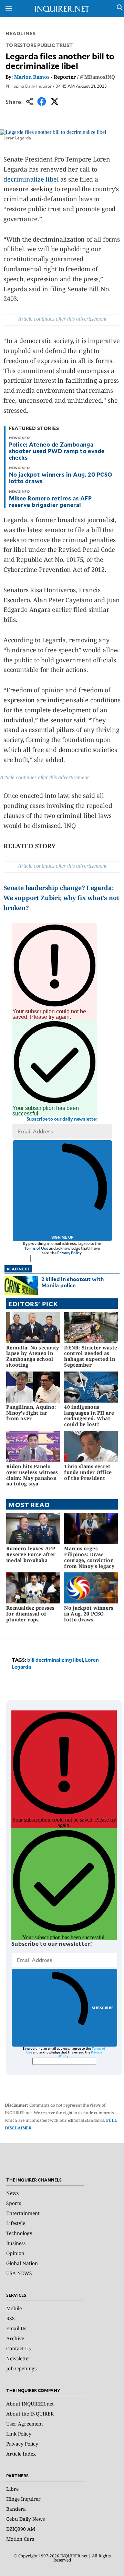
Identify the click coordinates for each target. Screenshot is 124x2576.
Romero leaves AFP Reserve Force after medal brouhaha (31, 1554)
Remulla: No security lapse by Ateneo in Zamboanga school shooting (33, 1356)
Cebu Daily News (25, 2519)
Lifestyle (16, 2223)
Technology (19, 2233)
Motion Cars (20, 2539)
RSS (11, 2318)
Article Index (21, 2454)
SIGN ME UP (62, 1237)
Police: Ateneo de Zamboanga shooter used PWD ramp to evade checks (57, 451)
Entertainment (23, 2213)
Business (16, 2243)
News (12, 2193)
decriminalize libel (31, 179)
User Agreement (25, 2424)
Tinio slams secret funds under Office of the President (88, 1472)
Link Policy (19, 2434)
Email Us (16, 2328)
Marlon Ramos (32, 77)
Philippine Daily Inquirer (29, 86)
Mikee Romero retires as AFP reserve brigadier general (50, 501)
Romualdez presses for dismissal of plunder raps (30, 1614)
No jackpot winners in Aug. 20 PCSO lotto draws (61, 477)
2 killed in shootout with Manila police (73, 1282)
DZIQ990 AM (21, 2529)
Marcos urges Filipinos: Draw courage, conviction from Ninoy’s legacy (89, 1557)
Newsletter (18, 2358)
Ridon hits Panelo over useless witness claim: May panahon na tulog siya (32, 1475)
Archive (15, 2338)
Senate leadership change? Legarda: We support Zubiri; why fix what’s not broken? (61, 898)
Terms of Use (36, 1248)
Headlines (20, 33)
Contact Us (18, 2348)
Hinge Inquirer (23, 2499)
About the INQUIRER (30, 2414)
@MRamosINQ (97, 77)
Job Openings (21, 2368)
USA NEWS (19, 2273)
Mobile (14, 2308)
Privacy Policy (69, 1253)
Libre (12, 2489)
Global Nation (22, 2263)
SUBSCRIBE (103, 2008)
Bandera (16, 2509)
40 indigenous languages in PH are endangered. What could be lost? (89, 1416)
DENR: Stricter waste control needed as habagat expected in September (91, 1356)
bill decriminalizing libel (55, 1660)
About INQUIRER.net (30, 2404)
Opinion (15, 2253)
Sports (14, 2203)
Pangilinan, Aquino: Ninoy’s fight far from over (31, 1413)
